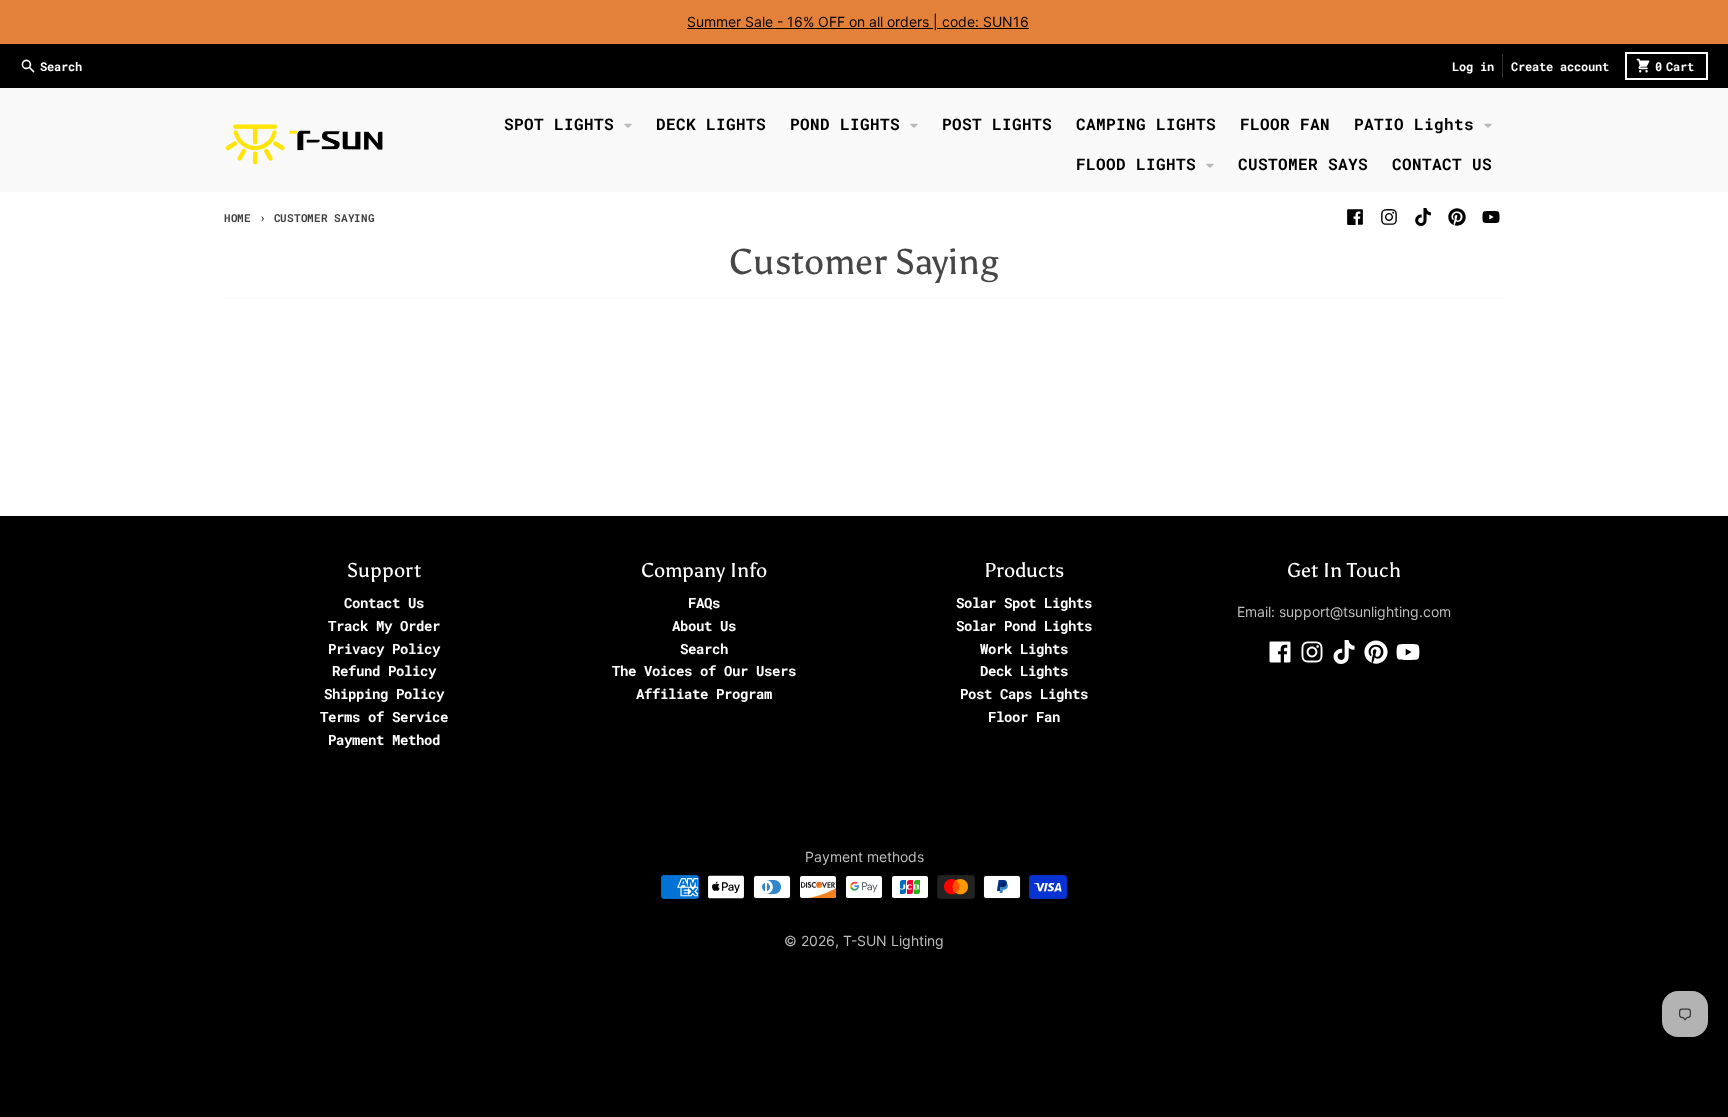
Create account (1560, 66)
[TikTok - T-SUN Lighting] (1423, 217)
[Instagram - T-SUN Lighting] (1389, 217)
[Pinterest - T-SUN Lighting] (1457, 217)
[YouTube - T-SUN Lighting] (1491, 217)
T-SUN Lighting (893, 940)
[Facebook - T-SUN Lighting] (1355, 217)
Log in (1473, 66)
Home (237, 217)
